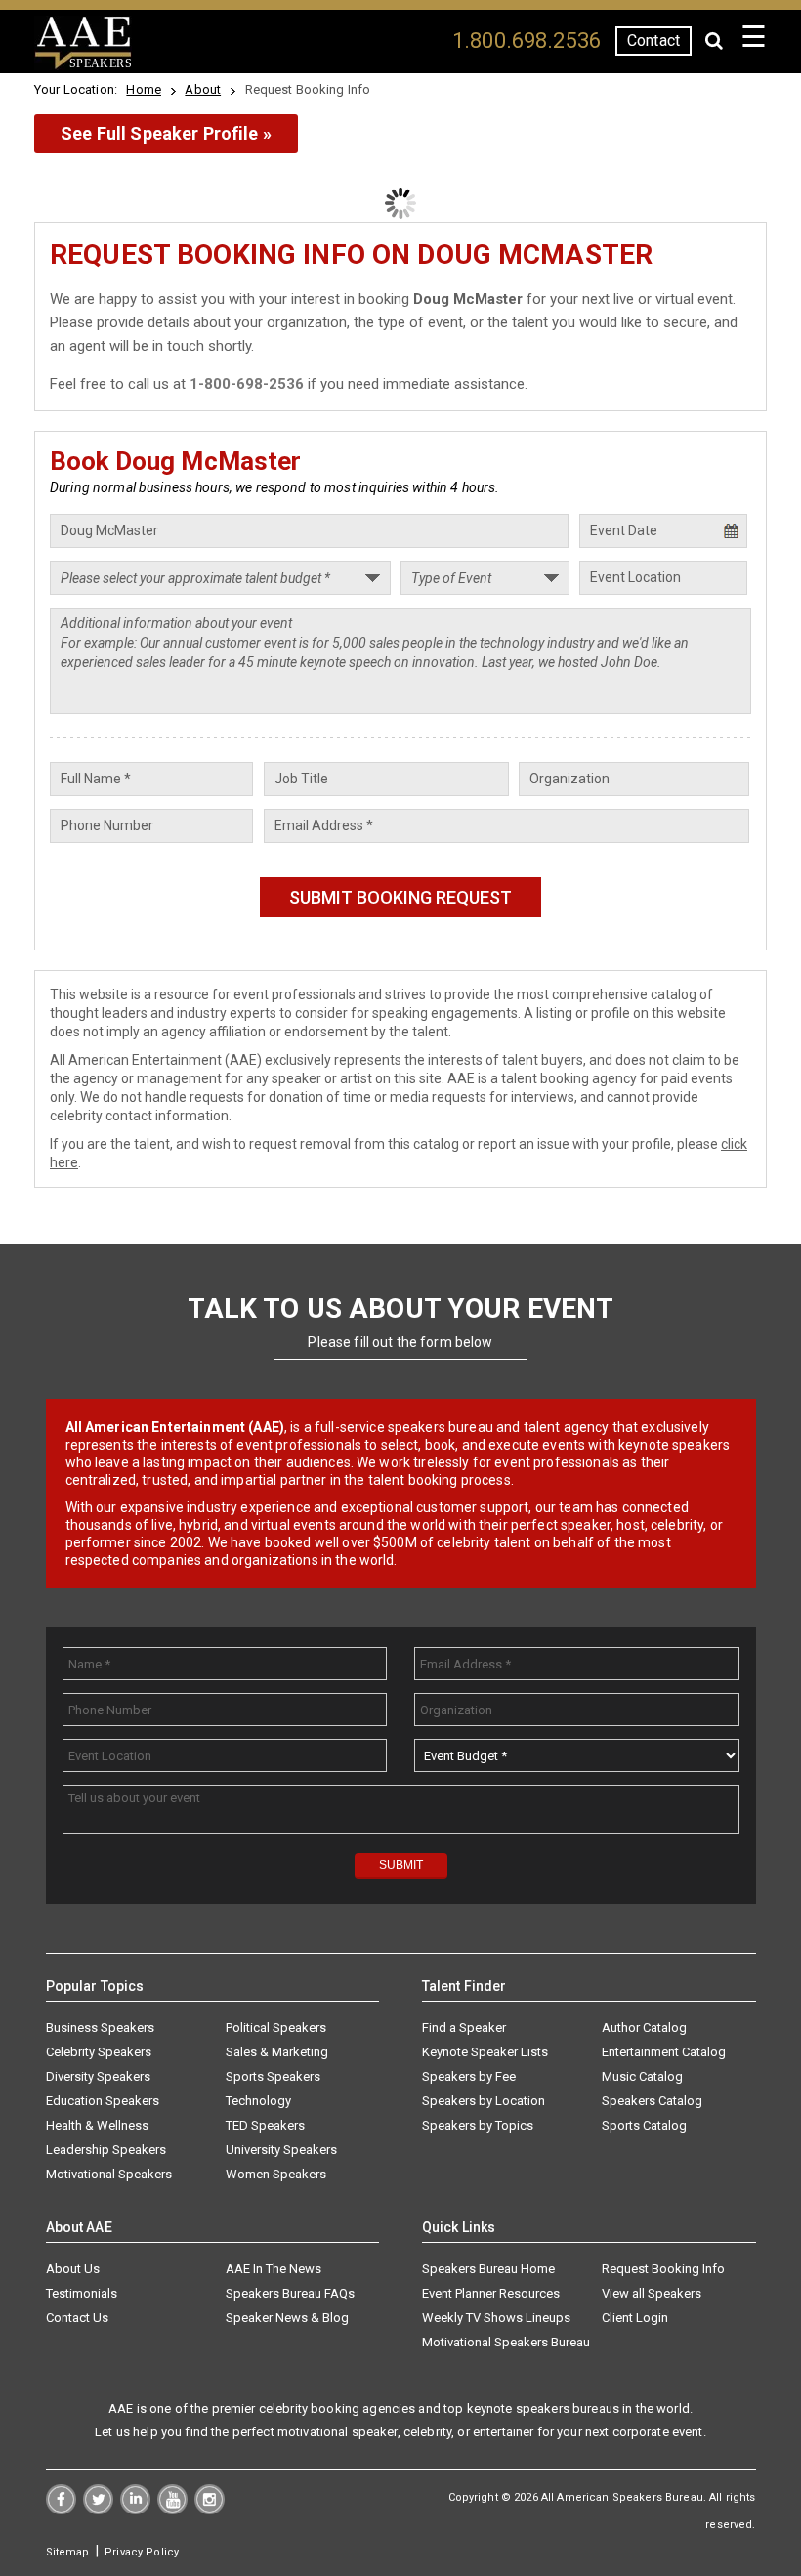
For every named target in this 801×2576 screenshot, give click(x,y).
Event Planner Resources (491, 2293)
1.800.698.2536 (527, 41)
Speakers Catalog (652, 2101)
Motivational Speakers (109, 2174)
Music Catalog (642, 2076)
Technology (258, 2101)
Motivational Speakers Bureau (506, 2342)
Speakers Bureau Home (488, 2269)
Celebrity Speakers (99, 2052)
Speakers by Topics (478, 2125)
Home (144, 89)
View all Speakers (652, 2293)
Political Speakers (276, 2027)
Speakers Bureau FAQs (290, 2293)
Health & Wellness (97, 2125)
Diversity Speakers (98, 2076)
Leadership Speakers (106, 2150)
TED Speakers (265, 2125)
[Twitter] (98, 2510)
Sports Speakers (273, 2076)
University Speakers (281, 2150)
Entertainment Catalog (664, 2052)
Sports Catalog (644, 2125)
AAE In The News (274, 2269)
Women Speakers (276, 2174)
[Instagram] (210, 2510)
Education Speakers (103, 2101)
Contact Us (77, 2318)
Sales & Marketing (277, 2052)
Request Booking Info (663, 2269)
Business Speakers (100, 2027)
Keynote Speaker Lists (485, 2052)
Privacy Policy (142, 2552)
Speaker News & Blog (287, 2318)
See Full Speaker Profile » (166, 133)
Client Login (635, 2318)
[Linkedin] (135, 2510)
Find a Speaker (464, 2027)
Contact (653, 41)
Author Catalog (644, 2027)
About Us (73, 2269)
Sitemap (68, 2552)
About (203, 89)
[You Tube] (172, 2510)
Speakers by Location (484, 2101)
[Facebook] (61, 2510)
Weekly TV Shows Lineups (496, 2318)
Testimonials (82, 2293)
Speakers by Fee (469, 2076)
